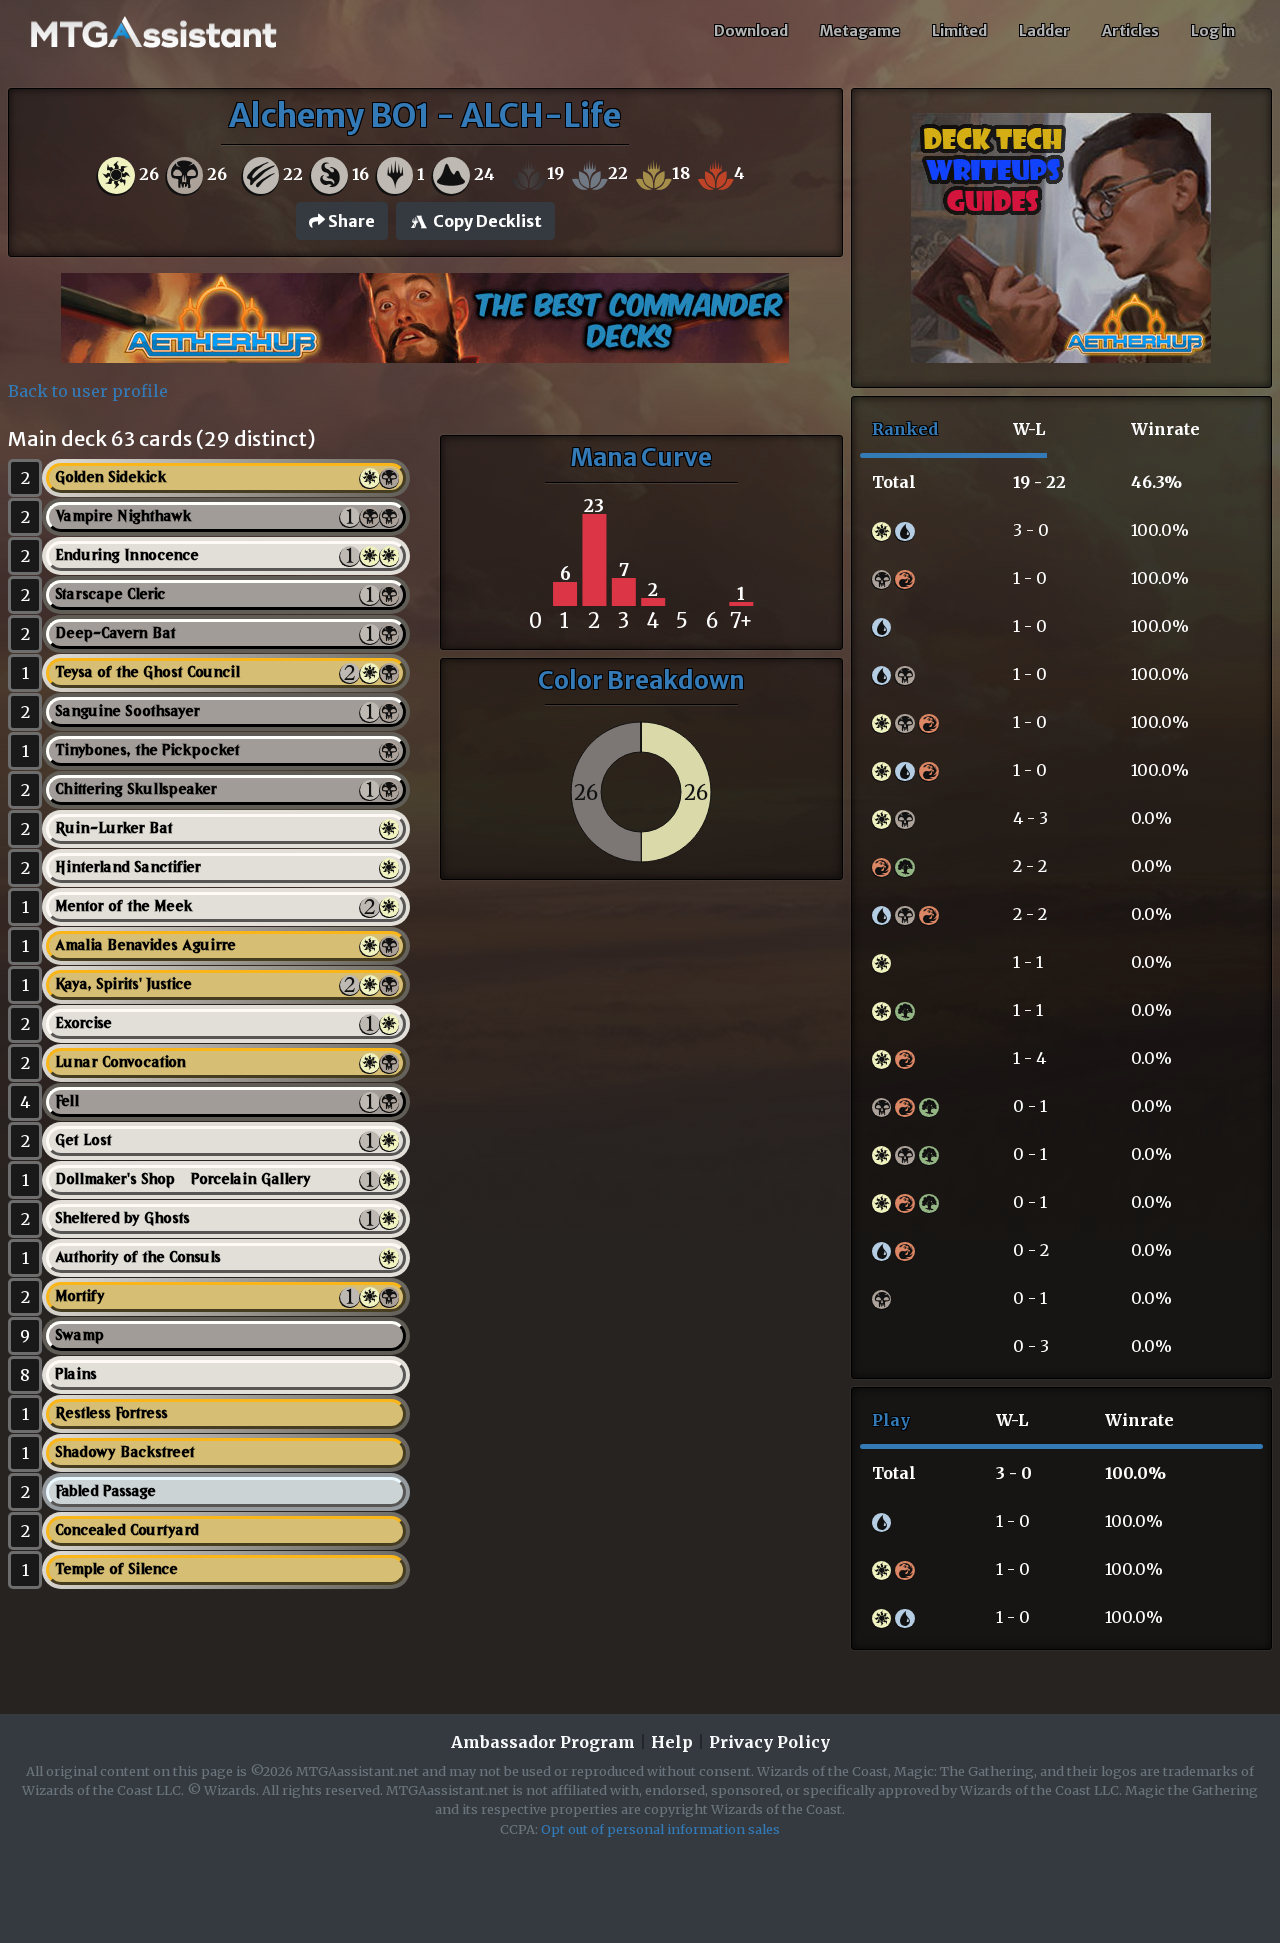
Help (672, 1742)
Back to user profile (88, 391)
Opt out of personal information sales (660, 1829)
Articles (1130, 31)
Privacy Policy (769, 1742)
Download (751, 31)
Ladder (1044, 31)
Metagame (860, 31)
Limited (959, 31)
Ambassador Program (543, 1742)
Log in (1213, 31)
